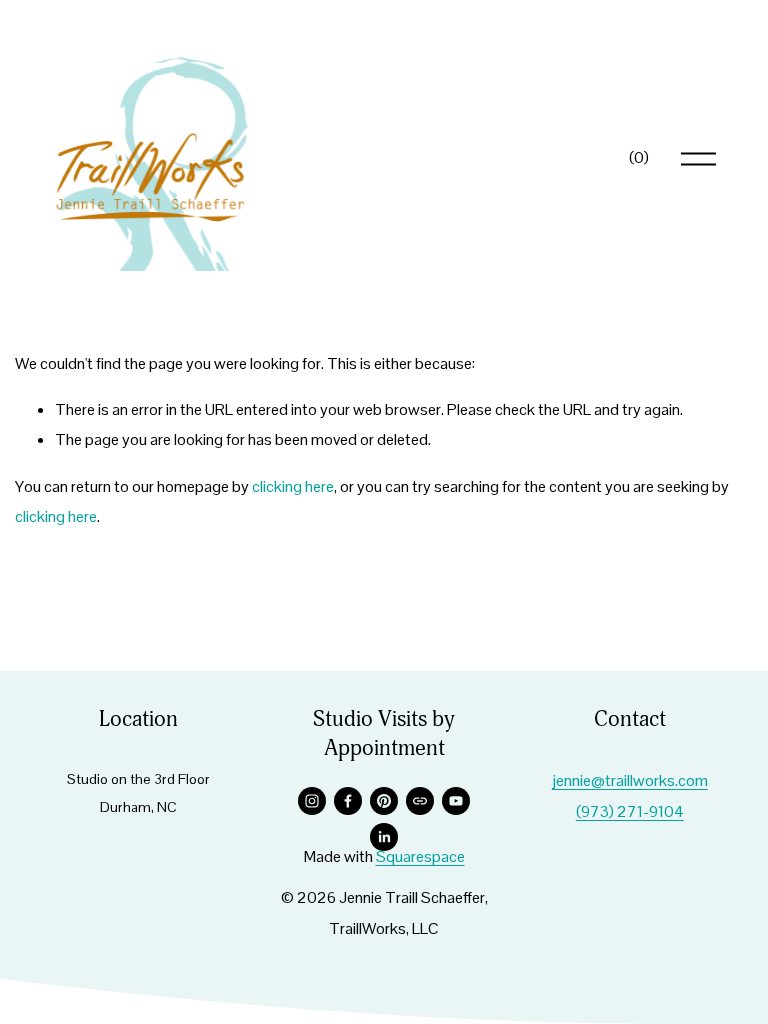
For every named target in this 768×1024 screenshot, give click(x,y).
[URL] (420, 801)
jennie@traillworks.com (630, 780)
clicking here (293, 486)
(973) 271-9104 (630, 811)
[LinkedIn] (384, 837)
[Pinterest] (384, 801)
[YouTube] (456, 801)
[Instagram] (312, 801)
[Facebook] (348, 801)
